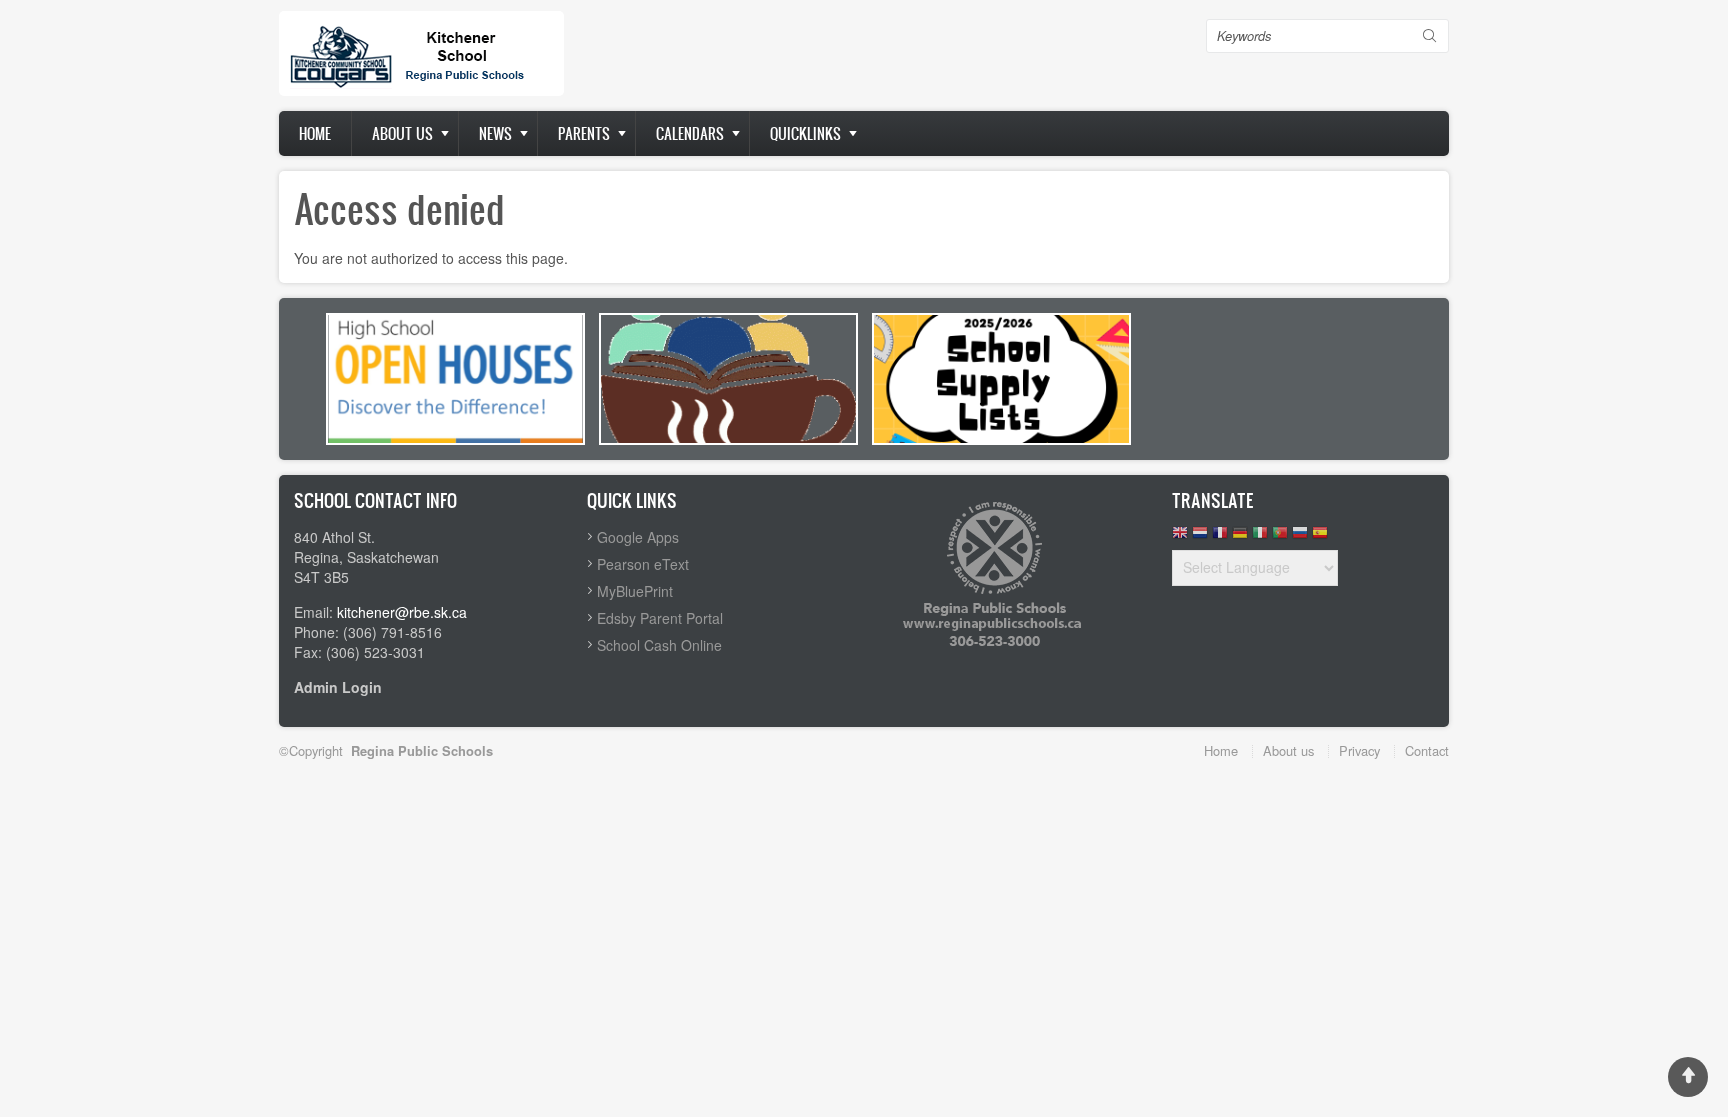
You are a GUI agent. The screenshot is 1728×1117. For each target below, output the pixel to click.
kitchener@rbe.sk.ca (402, 612)
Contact (1427, 750)
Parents (584, 133)
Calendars (690, 133)
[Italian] (1260, 537)
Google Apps (638, 537)
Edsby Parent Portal (660, 618)
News (495, 133)
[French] (1220, 537)
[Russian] (1300, 537)
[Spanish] (1320, 537)
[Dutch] (1200, 537)
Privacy (1359, 750)
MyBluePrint (635, 591)
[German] (1240, 537)
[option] (455, 379)
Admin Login (338, 687)
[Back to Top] (1688, 1077)
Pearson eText (643, 564)
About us (402, 133)
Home (315, 133)
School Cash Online (659, 645)
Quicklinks (805, 133)
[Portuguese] (1280, 537)
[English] (1180, 537)
